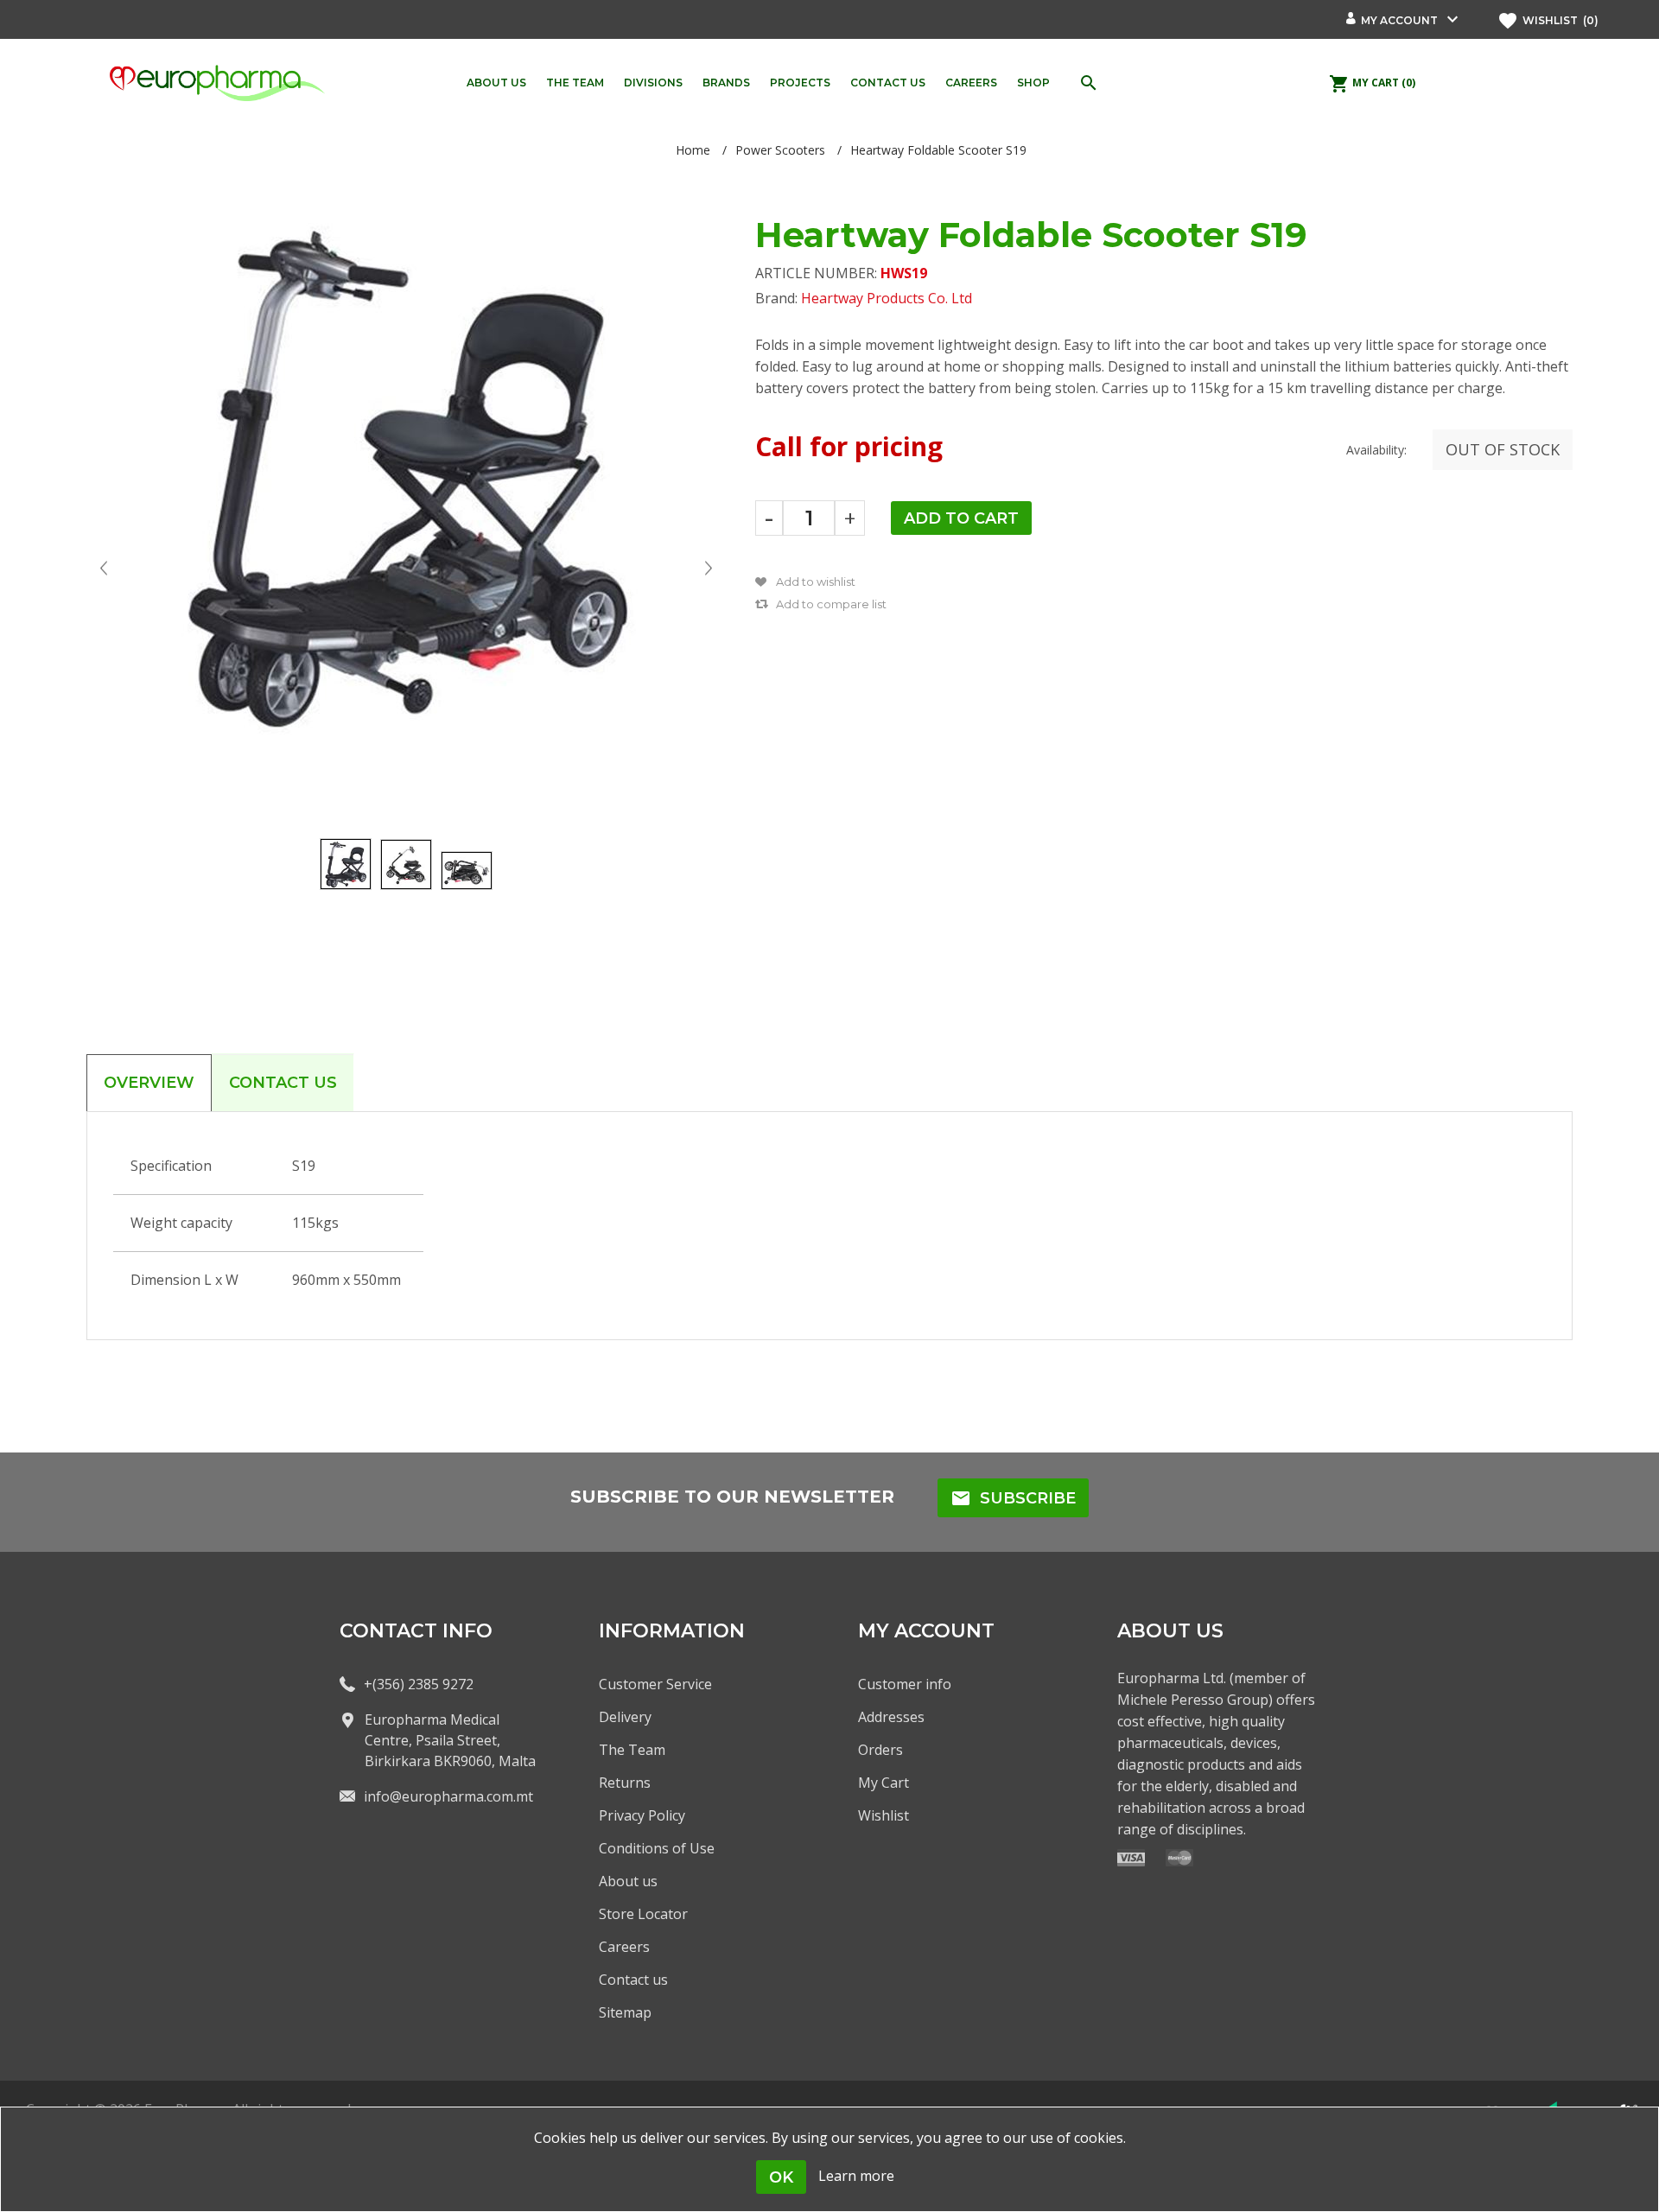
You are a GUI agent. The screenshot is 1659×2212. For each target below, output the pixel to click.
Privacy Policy (642, 1815)
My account (1399, 20)
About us (628, 1881)
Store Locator (643, 1914)
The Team (632, 1750)
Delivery (625, 1717)
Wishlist (884, 1815)
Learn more (856, 2176)
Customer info (905, 1684)
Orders (880, 1750)
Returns (625, 1783)
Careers (624, 1947)
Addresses (891, 1717)
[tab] (149, 1083)
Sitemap (625, 2012)
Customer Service (655, 1684)
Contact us (633, 1980)
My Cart (884, 1783)
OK (781, 2177)
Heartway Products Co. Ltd (887, 298)
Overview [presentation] (149, 1083)
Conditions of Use (657, 1848)
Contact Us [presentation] (283, 1083)
